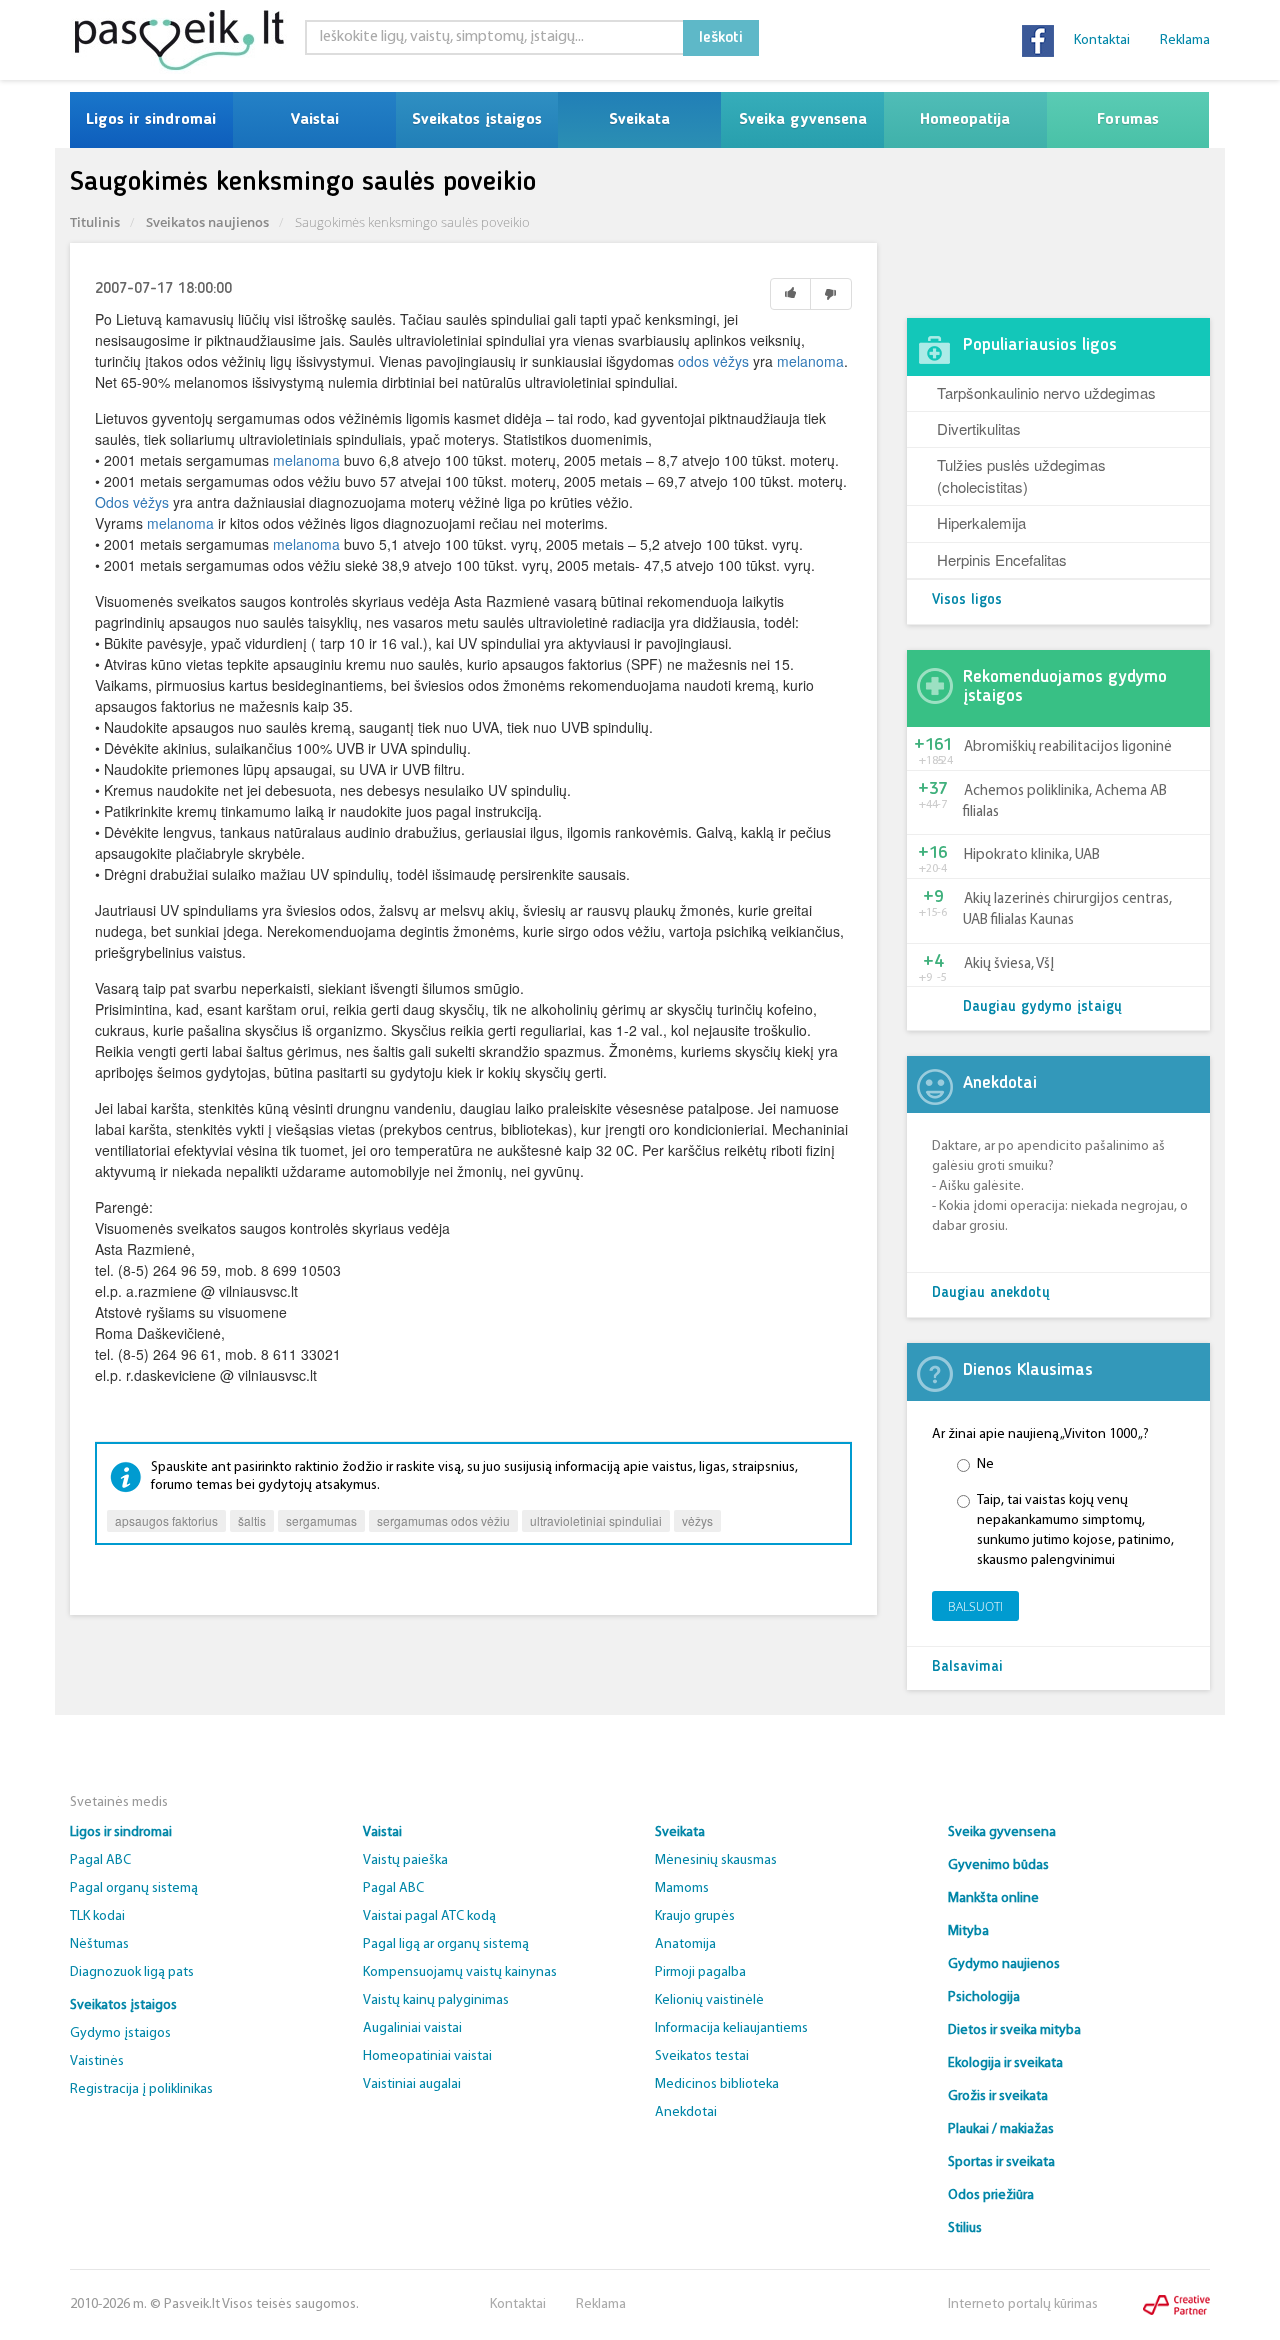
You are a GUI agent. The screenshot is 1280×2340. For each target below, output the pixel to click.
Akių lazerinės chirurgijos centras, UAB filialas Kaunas (1067, 910)
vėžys (697, 1520)
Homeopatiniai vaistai (427, 2056)
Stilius (965, 2228)
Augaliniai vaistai (412, 2028)
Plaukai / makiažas (1001, 2129)
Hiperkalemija (981, 522)
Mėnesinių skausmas (716, 1860)
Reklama (1185, 40)
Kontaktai (1102, 40)
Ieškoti (721, 38)
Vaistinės (97, 2061)
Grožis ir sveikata (998, 2096)
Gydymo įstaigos (120, 2033)
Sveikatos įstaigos (477, 120)
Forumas (1128, 120)
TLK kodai (97, 1916)
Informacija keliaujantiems (731, 2028)
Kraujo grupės (695, 1916)
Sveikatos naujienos (207, 222)
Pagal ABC (100, 1860)
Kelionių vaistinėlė (709, 2000)
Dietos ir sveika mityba (1014, 2030)
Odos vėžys (132, 502)
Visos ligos (967, 600)
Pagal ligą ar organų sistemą (446, 1944)
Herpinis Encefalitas (1002, 559)
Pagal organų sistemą (134, 1888)
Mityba (968, 1931)
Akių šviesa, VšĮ (1009, 964)
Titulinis (95, 222)
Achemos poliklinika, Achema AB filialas (1065, 802)
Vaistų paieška (405, 1860)
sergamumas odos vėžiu (443, 1520)
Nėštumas (99, 1944)
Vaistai (314, 120)
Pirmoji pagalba (700, 1972)
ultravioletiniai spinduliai (596, 1520)
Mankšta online (993, 1898)
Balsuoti (975, 1606)
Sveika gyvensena (803, 120)
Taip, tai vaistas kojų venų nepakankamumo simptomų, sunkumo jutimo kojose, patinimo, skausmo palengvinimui (1075, 1530)
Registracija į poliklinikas (141, 2089)
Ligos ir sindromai (151, 120)
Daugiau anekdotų (991, 1293)
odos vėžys (713, 361)
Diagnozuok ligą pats (132, 1972)
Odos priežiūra (991, 2195)
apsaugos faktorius (166, 1520)
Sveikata (639, 120)
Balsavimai (967, 1667)
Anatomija (685, 1944)
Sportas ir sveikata (1001, 2162)
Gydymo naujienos (1004, 1964)
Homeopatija (965, 120)
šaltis (252, 1520)
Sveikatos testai (702, 2056)
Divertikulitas (979, 428)
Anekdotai (686, 2112)
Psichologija (984, 1997)
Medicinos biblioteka (717, 2084)
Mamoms (682, 1888)
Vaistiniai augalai (412, 2084)
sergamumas (321, 1520)
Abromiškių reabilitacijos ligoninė (1068, 747)
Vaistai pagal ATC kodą (429, 1916)
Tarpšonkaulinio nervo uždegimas (1046, 392)
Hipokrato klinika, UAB (1032, 855)
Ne (985, 1464)
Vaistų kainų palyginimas (436, 2000)
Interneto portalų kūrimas (1023, 2304)
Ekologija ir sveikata (1005, 2063)
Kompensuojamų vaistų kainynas (460, 1972)
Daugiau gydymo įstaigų (1042, 1007)
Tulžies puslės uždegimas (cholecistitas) (1021, 475)
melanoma (810, 361)
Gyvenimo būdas (998, 1865)
